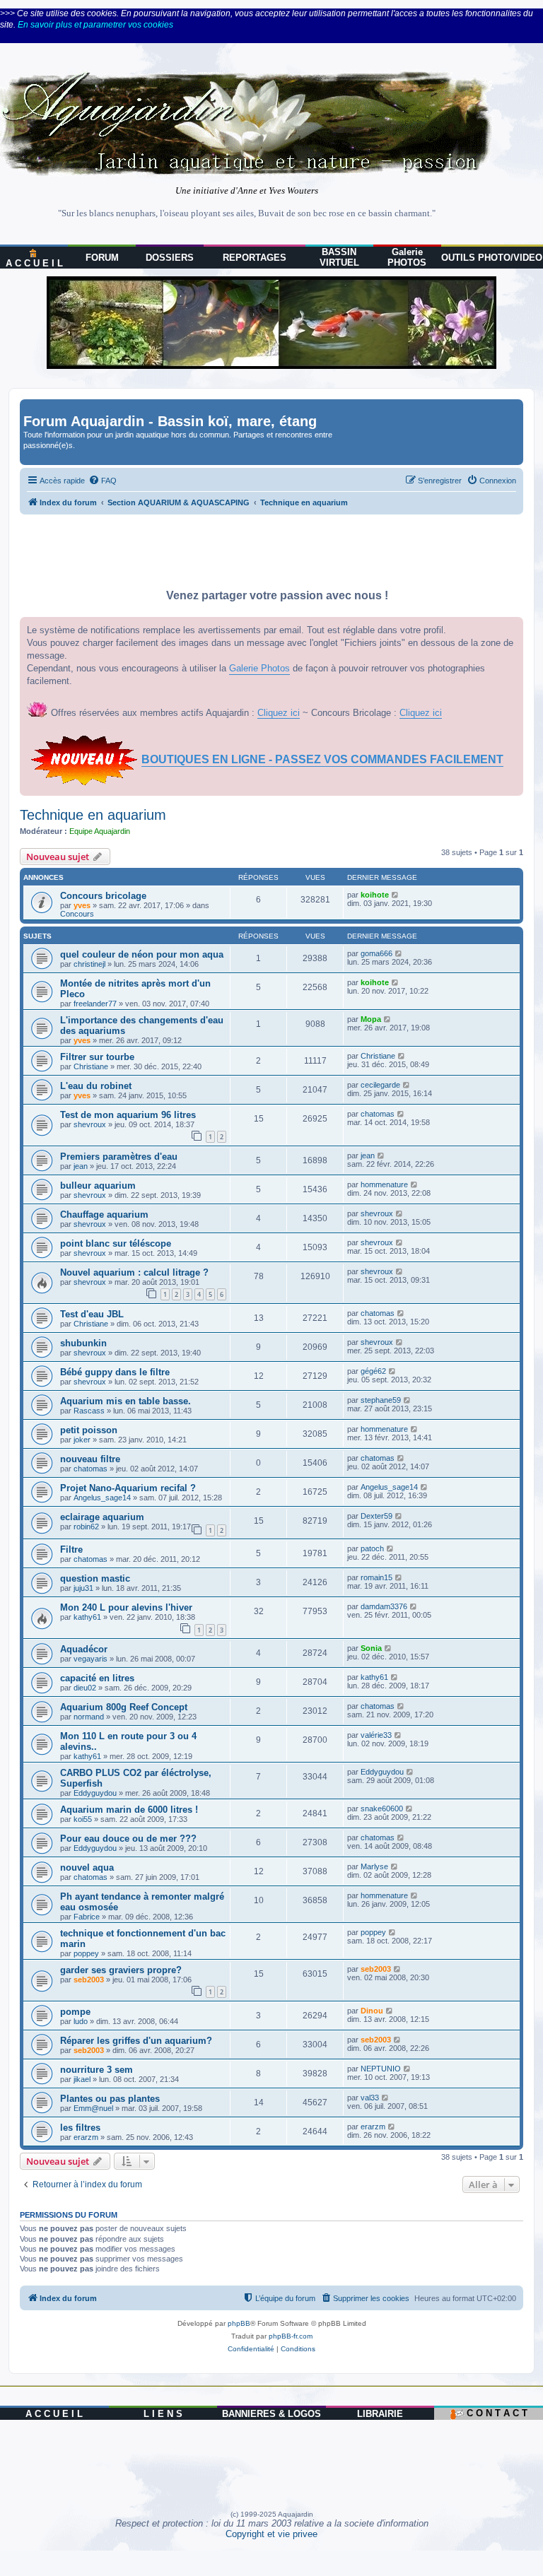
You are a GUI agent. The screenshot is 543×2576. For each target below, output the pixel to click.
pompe (75, 2012)
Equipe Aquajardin (100, 831)
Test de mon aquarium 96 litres (128, 1115)
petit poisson (89, 1430)
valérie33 (376, 1735)
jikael (82, 2079)
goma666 (376, 953)
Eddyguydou (95, 1793)
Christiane (91, 1066)
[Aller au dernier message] (396, 895)
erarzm (86, 2137)
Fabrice (87, 1917)
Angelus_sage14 (102, 1498)
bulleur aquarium (98, 1186)
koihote (375, 895)
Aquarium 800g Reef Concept (124, 1707)
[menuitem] (103, 481)
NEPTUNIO (381, 2069)
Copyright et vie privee (271, 2534)
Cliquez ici (279, 713)
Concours (77, 914)
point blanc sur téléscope (116, 1243)
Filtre (71, 1549)
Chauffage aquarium (104, 1215)
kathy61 (87, 1617)
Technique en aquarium (93, 815)
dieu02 (85, 1688)
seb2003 (89, 1980)
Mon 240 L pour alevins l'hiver (126, 1607)
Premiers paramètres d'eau (119, 1157)
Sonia (371, 1648)
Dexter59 (376, 1516)
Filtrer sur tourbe (97, 1057)
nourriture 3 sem (97, 2070)
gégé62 (373, 1371)
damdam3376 (384, 1606)
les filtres (80, 2128)
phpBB (239, 2323)
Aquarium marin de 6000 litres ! (129, 1810)
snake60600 (382, 1809)
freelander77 (95, 1004)
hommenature (384, 1184)
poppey (86, 1953)
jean (81, 1166)
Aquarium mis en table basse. (125, 1401)
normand (89, 1717)
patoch (372, 1548)
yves (82, 905)
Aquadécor (84, 1649)
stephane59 (381, 1400)
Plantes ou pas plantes (110, 2099)
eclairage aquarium (102, 1517)
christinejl (89, 964)
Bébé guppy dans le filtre (115, 1372)
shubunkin (83, 1343)
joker (82, 1440)
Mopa (371, 1019)
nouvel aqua (87, 1868)
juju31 (83, 1588)
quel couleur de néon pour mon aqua (142, 954)
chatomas (378, 1114)
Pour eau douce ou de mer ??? (128, 1839)
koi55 (83, 1819)
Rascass (89, 1411)
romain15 (376, 1577)
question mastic (95, 1578)
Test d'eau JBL (92, 1314)
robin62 (86, 1527)
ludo (81, 2021)
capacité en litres (97, 1678)
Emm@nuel (93, 2108)
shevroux (90, 1124)
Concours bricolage (103, 896)
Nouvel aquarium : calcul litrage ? (134, 1272)
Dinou (372, 2011)
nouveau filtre (90, 1459)
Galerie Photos (259, 668)
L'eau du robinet (96, 1086)
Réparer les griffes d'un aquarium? (136, 2041)
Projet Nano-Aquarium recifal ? (128, 1488)
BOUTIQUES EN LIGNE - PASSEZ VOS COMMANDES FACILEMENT (322, 759)
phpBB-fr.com (291, 2336)
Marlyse (374, 1866)
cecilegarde (380, 1085)
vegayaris (90, 1659)
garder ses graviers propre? (121, 1970)
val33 (370, 2098)
